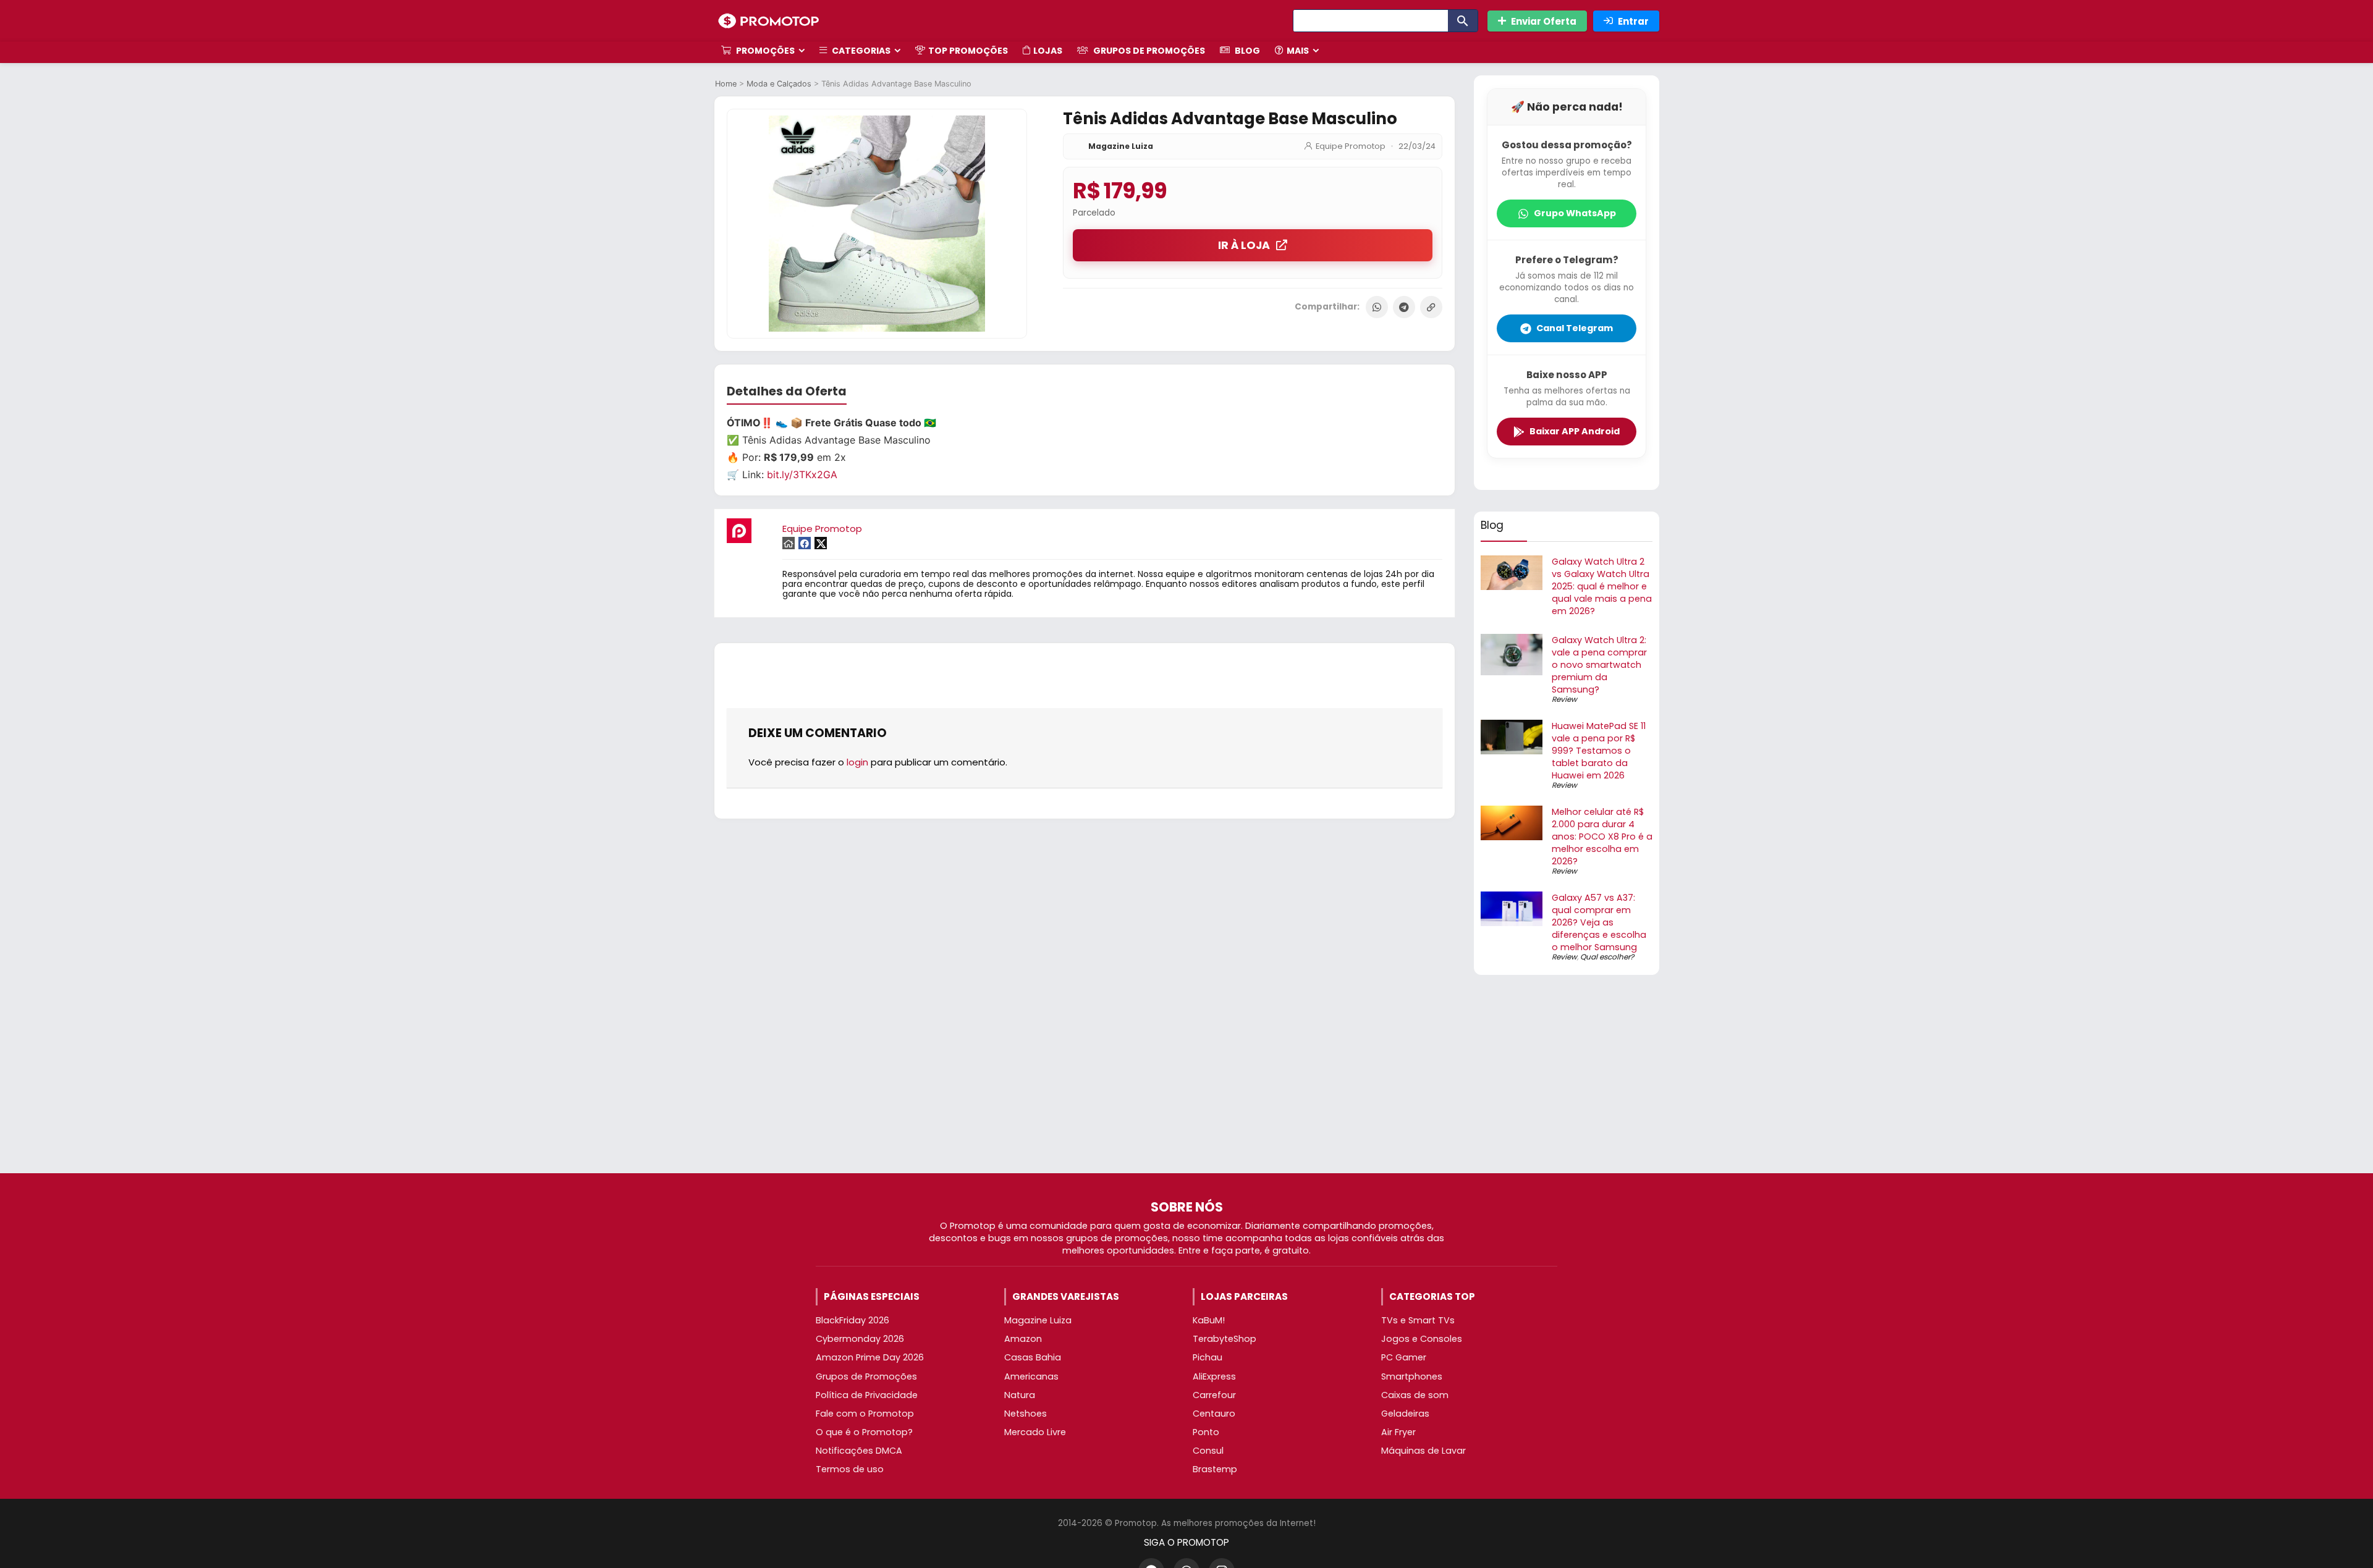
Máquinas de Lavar (1423, 1451)
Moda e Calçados (779, 84)
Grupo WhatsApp (1575, 213)
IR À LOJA (1244, 245)
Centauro (1214, 1414)
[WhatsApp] (1377, 307)
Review (1564, 699)
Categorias (860, 51)
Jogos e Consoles (1422, 1339)
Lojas (1048, 51)
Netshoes (1026, 1414)
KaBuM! (1209, 1320)
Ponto (1206, 1432)
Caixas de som (1415, 1395)
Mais (1298, 51)
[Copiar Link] (1431, 307)
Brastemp (1215, 1469)
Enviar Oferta (1544, 21)
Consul (1208, 1451)
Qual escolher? (1607, 957)
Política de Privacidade (867, 1395)
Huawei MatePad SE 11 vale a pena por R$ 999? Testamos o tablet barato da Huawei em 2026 (1599, 751)
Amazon (1023, 1339)
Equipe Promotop (1351, 146)
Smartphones (1412, 1376)
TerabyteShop (1225, 1339)
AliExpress (1214, 1376)
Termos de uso (850, 1469)
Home (726, 84)
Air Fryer (1398, 1432)
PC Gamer (1404, 1357)
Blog (1246, 51)
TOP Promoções (968, 51)
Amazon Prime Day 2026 (870, 1357)
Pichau (1208, 1357)
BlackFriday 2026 (852, 1320)
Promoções (764, 51)
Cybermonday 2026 (860, 1339)
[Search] (1463, 21)
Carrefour (1214, 1395)
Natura (1020, 1395)
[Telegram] (1404, 307)
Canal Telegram (1575, 328)
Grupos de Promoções (1148, 51)
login (857, 762)
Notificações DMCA (859, 1451)
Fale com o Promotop (865, 1414)
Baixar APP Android (1575, 431)
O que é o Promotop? (864, 1432)
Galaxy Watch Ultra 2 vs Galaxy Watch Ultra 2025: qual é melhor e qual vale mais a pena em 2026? (1602, 586)
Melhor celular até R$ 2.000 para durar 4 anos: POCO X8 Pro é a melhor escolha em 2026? (1602, 837)
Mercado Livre (1035, 1432)
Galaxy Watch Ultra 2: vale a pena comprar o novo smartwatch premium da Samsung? (1599, 665)
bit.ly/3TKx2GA (802, 474)
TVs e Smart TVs (1418, 1320)
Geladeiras (1405, 1414)
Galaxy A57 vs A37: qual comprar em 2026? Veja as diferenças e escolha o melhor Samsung (1599, 922)
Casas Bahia (1033, 1357)
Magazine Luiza (1121, 146)
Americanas (1031, 1376)
